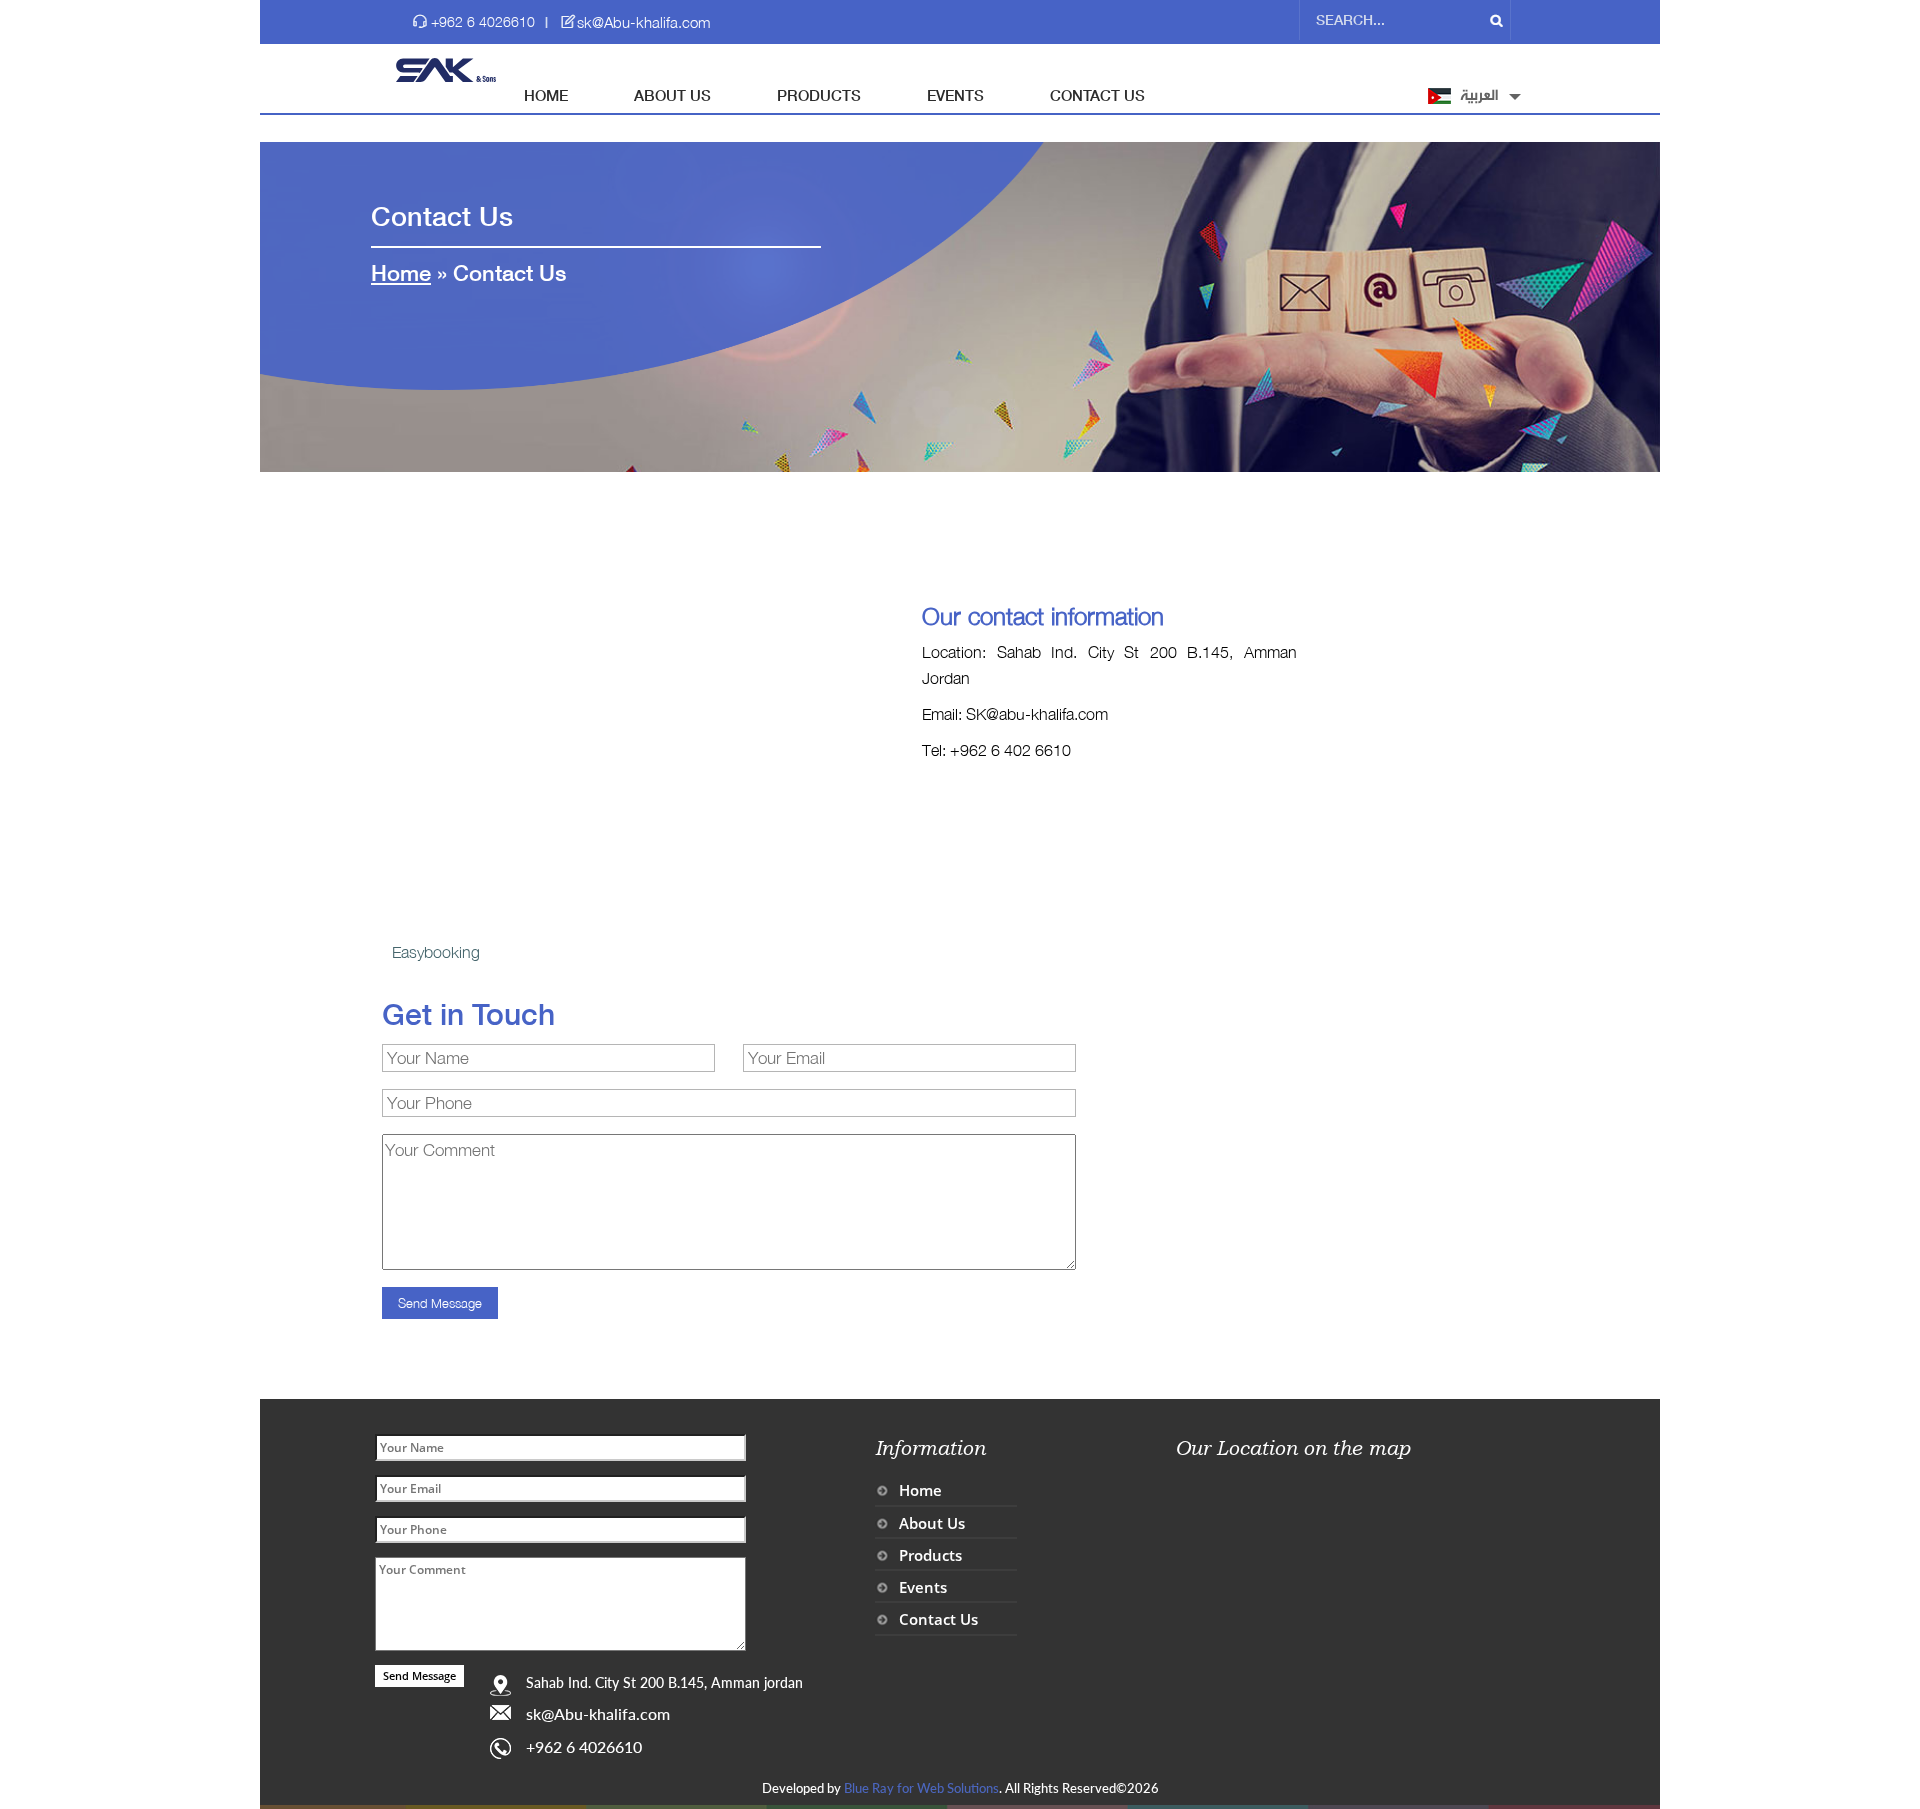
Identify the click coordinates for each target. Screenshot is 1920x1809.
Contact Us (1097, 95)
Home (546, 95)
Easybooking (436, 952)
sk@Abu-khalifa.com (644, 22)
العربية (1479, 95)
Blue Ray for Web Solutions (921, 1788)
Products (819, 95)
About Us (672, 95)
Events (955, 95)
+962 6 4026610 (483, 21)
